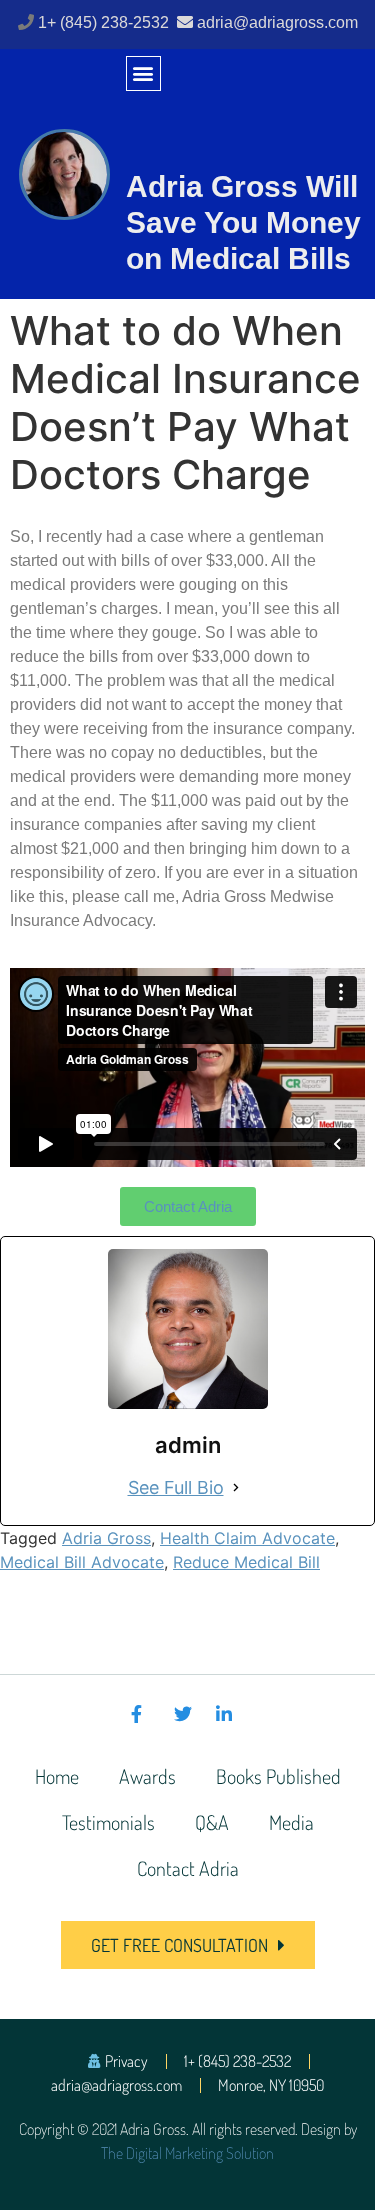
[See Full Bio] (236, 1487)
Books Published (278, 1776)
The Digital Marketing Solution (187, 2153)
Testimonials (108, 1822)
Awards (147, 1776)
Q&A (212, 1822)
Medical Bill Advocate (82, 1562)
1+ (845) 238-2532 (105, 22)
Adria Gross (106, 1538)
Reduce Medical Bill (246, 1562)
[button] (143, 73)
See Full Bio (176, 1487)
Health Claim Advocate (247, 1538)
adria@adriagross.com (277, 22)
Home (57, 1776)
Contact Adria (188, 1868)
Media (291, 1822)
